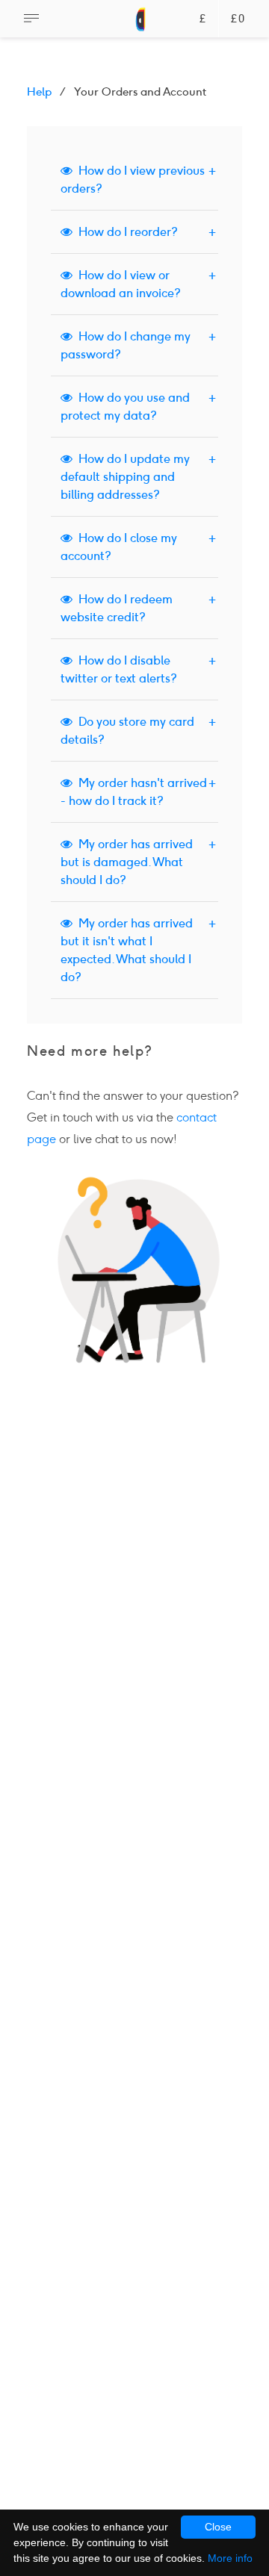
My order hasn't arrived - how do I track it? (134, 792)
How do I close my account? (119, 547)
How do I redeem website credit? (117, 608)
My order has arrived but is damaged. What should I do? (127, 862)
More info (230, 2558)
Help (39, 92)
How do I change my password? (126, 345)
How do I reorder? (125, 232)
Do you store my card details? (127, 731)
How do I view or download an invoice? (121, 284)
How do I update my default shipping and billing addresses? (125, 477)
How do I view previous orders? (133, 180)
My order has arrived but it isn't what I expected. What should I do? (127, 950)
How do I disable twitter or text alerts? (119, 669)
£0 (238, 19)
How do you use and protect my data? (125, 407)
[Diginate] (141, 26)
